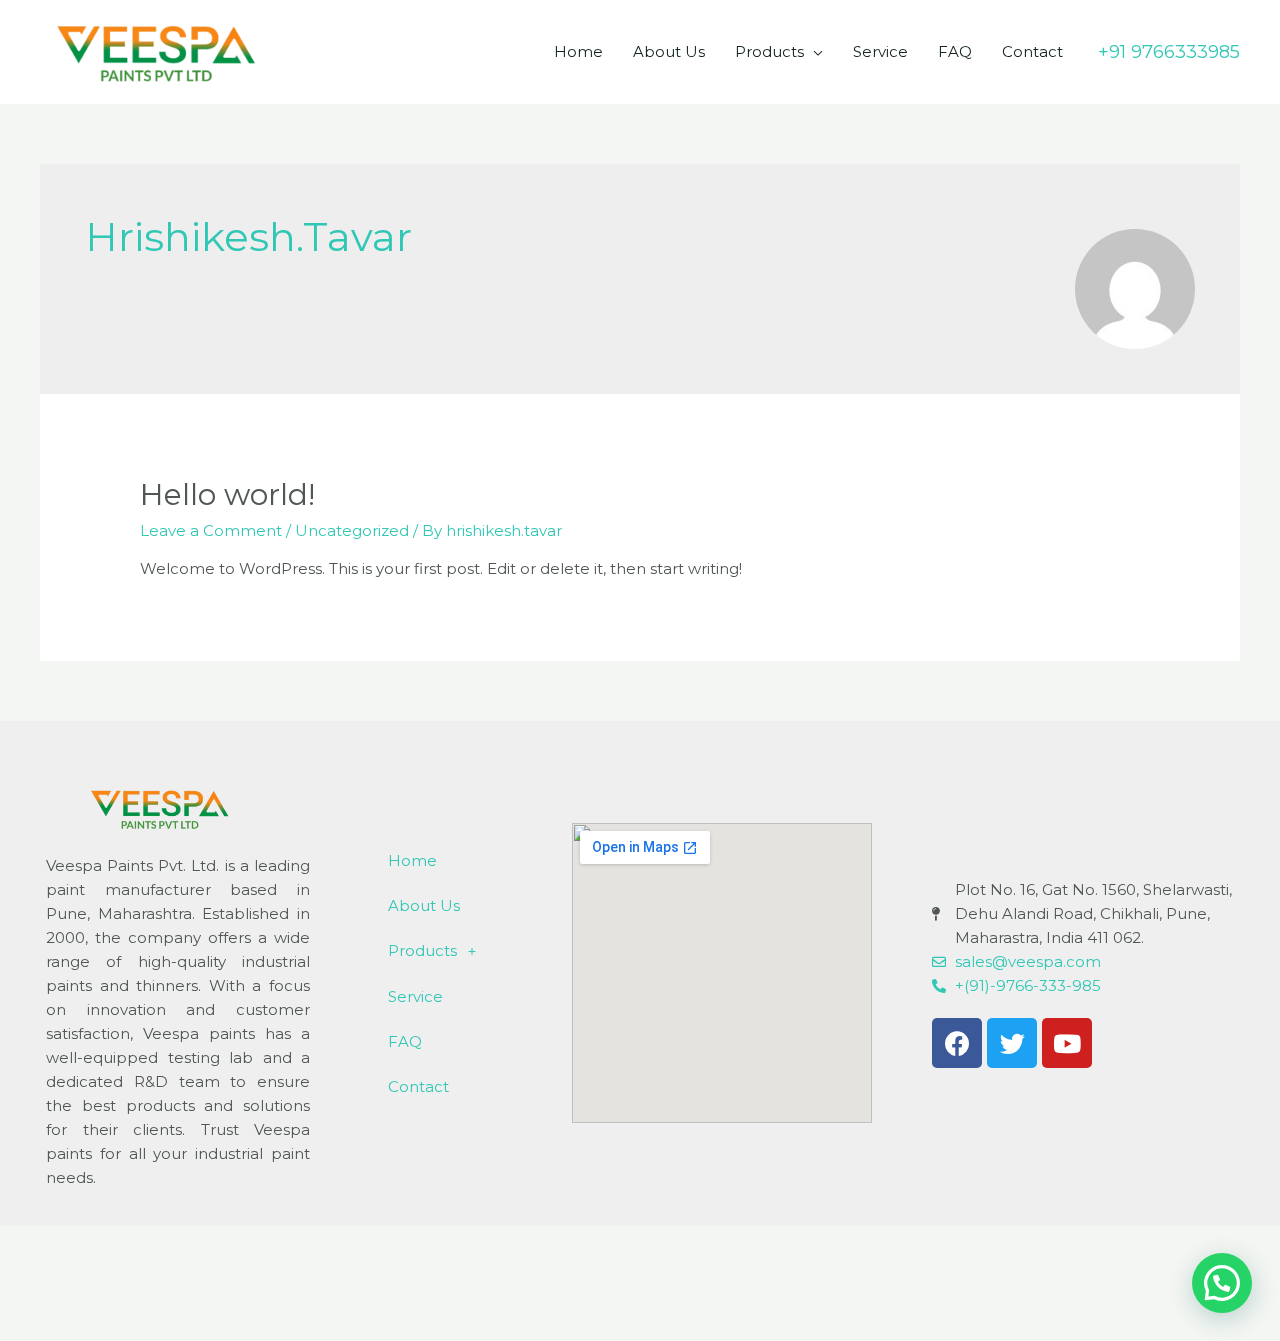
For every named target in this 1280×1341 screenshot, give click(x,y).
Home (578, 51)
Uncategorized (352, 530)
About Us (669, 51)
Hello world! (227, 494)
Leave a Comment (211, 530)
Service (880, 51)
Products (769, 51)
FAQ (955, 51)
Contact (1032, 51)
